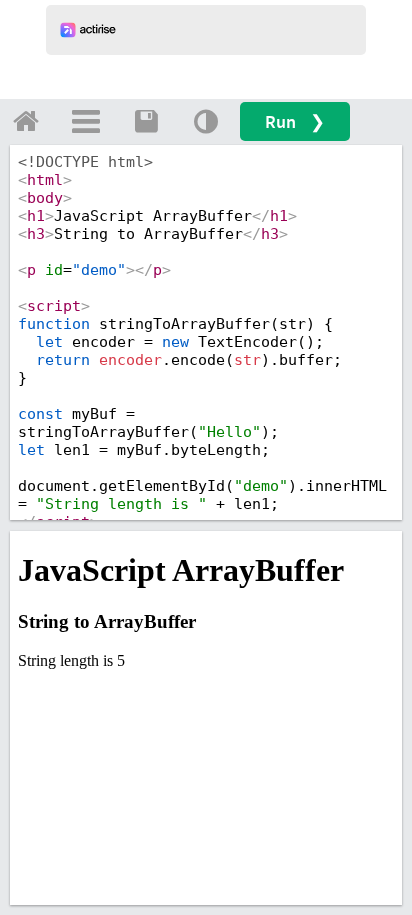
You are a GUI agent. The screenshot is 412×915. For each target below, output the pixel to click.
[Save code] (146, 121)
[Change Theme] (206, 121)
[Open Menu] (86, 121)
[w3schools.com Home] (26, 121)
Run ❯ (295, 121)
